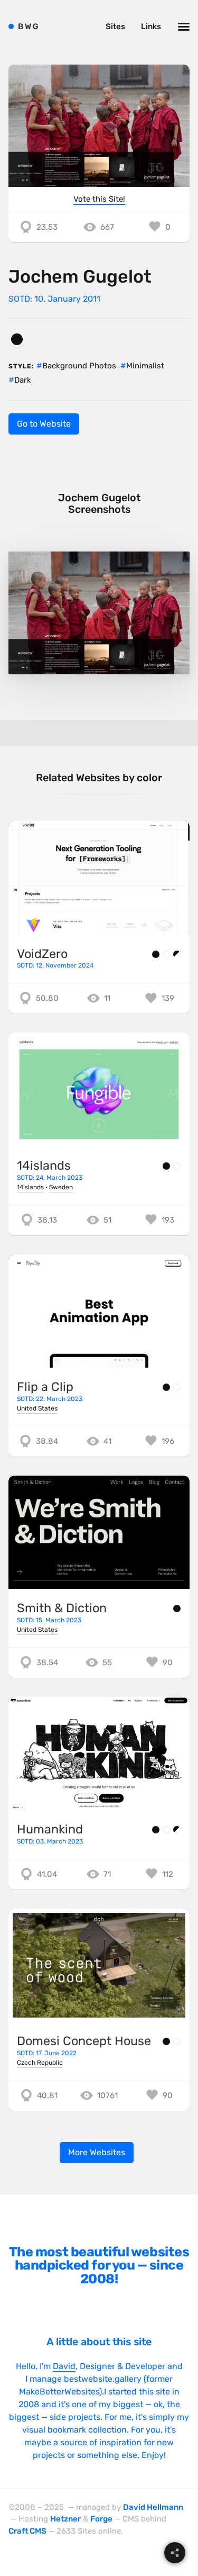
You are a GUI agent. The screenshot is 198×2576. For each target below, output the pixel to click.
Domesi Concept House (84, 2041)
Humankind (50, 1829)
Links (151, 26)
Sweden (61, 1187)
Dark (23, 380)
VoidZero (42, 954)
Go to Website (44, 424)
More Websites (97, 2152)
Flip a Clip (45, 1387)
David (64, 2366)
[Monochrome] (177, 954)
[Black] (17, 339)
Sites (115, 26)
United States (37, 1408)
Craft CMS (27, 2531)
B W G (28, 26)
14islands (44, 1165)
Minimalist (145, 366)
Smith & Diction (62, 1608)
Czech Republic (40, 2063)
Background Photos (79, 366)
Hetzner (65, 2519)
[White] (166, 954)
